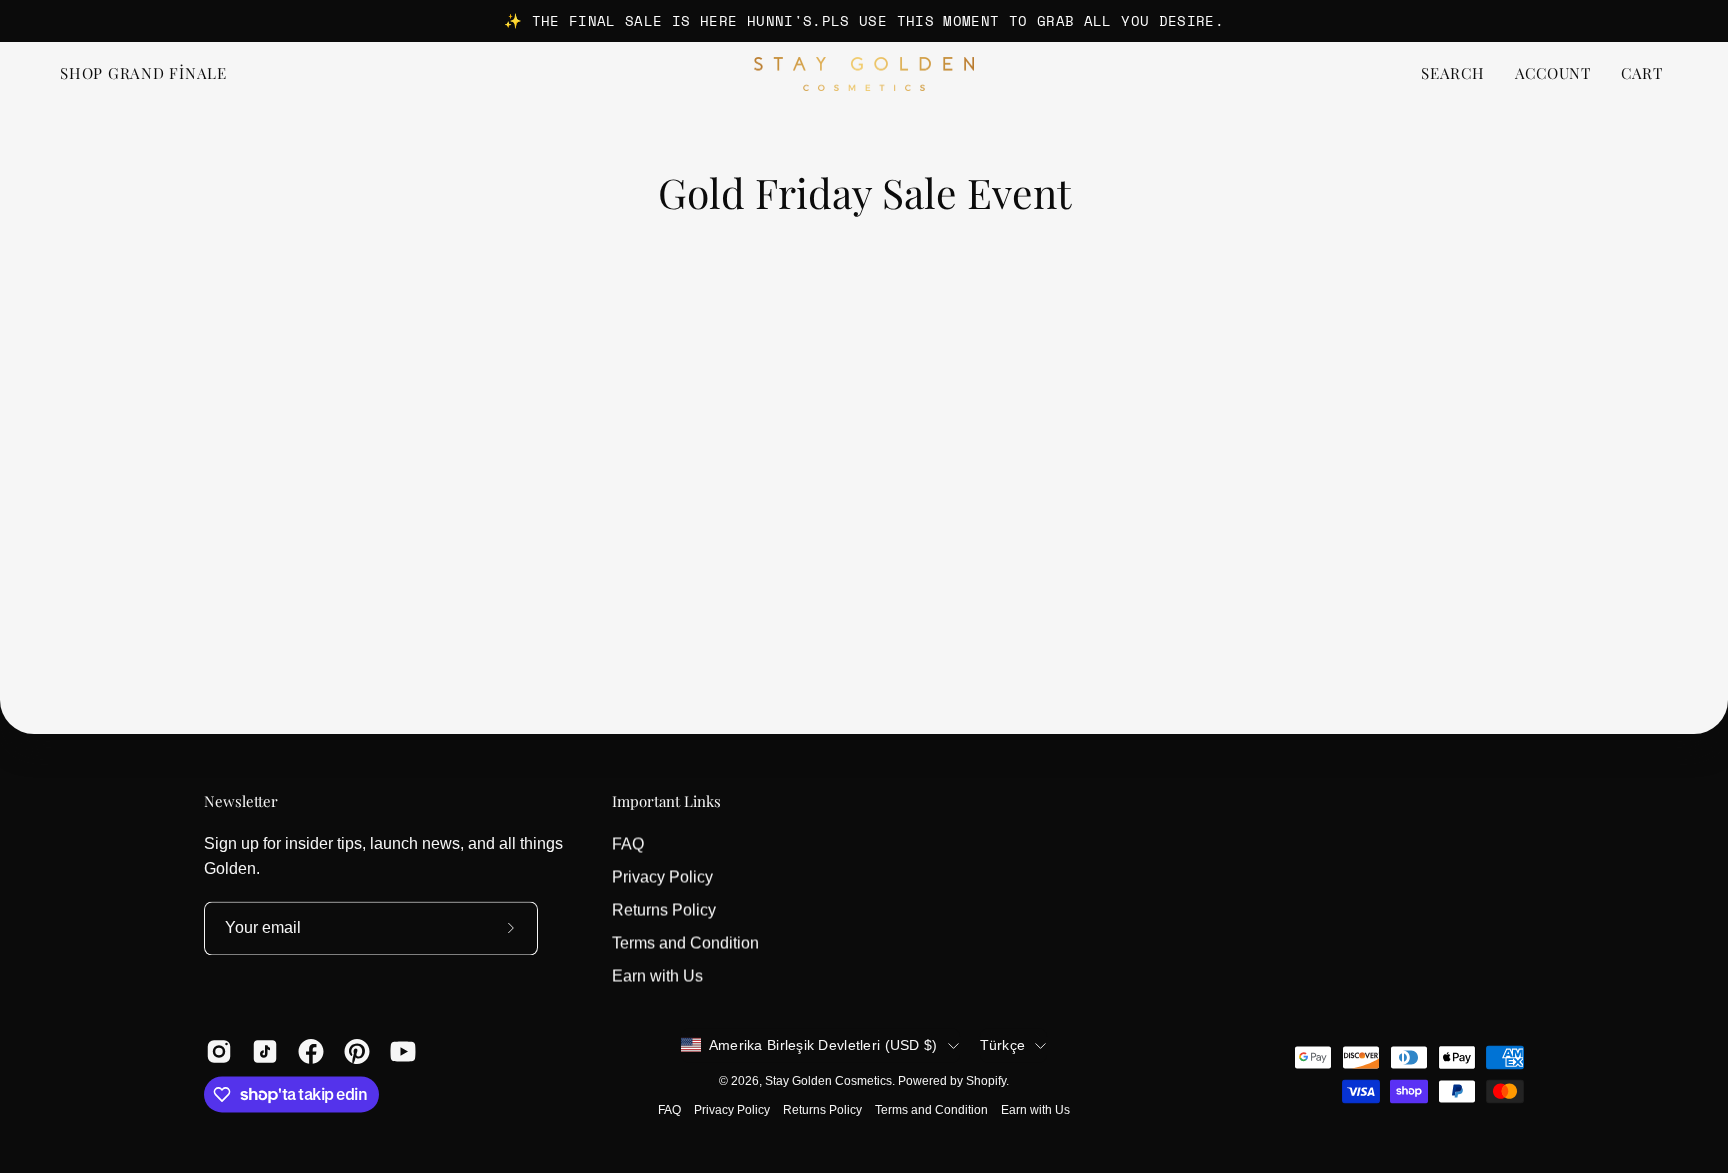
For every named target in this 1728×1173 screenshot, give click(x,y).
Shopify (986, 1081)
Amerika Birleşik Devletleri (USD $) (823, 1045)
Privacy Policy (662, 876)
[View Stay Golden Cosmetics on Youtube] (403, 1051)
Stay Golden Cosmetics (828, 1081)
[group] (864, 21)
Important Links (666, 801)
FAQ (628, 843)
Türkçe (1003, 1045)
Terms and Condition (685, 942)
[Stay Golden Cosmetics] (864, 74)
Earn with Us (657, 975)
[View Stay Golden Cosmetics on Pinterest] (357, 1051)
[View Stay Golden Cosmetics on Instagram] (219, 1051)
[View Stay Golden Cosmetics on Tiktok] (265, 1051)
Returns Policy (664, 909)
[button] (1453, 74)
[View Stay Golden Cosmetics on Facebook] (311, 1051)
